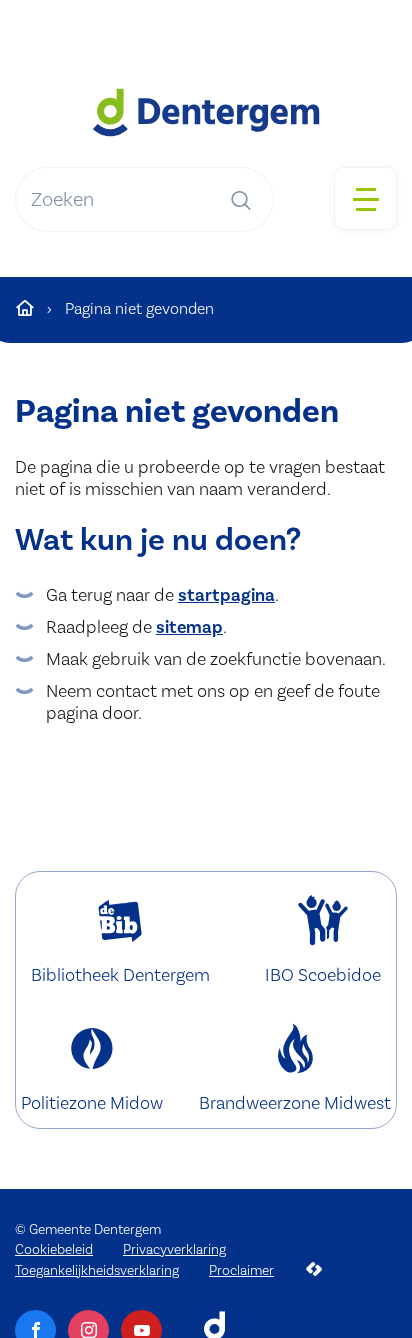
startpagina (226, 595)
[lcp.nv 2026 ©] (314, 1269)
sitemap (189, 627)
